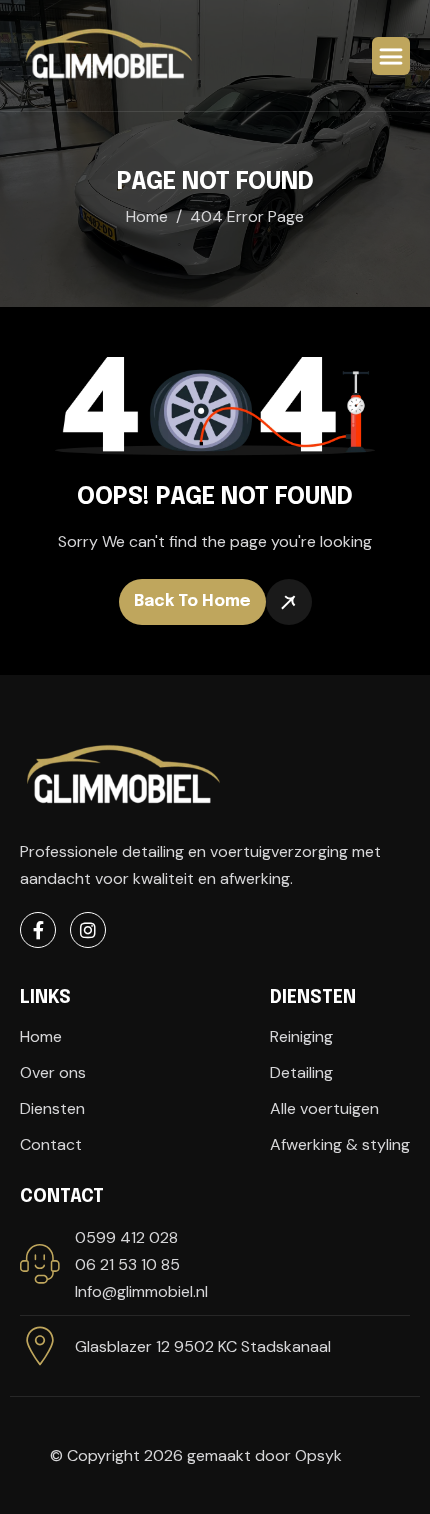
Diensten (52, 1108)
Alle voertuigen (324, 1108)
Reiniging (301, 1036)
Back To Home (192, 601)
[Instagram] (88, 930)
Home (41, 1036)
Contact (51, 1144)
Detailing (301, 1072)
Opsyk (318, 1455)
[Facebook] (38, 930)
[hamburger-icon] (391, 56)
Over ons (53, 1072)
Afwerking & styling (340, 1144)
